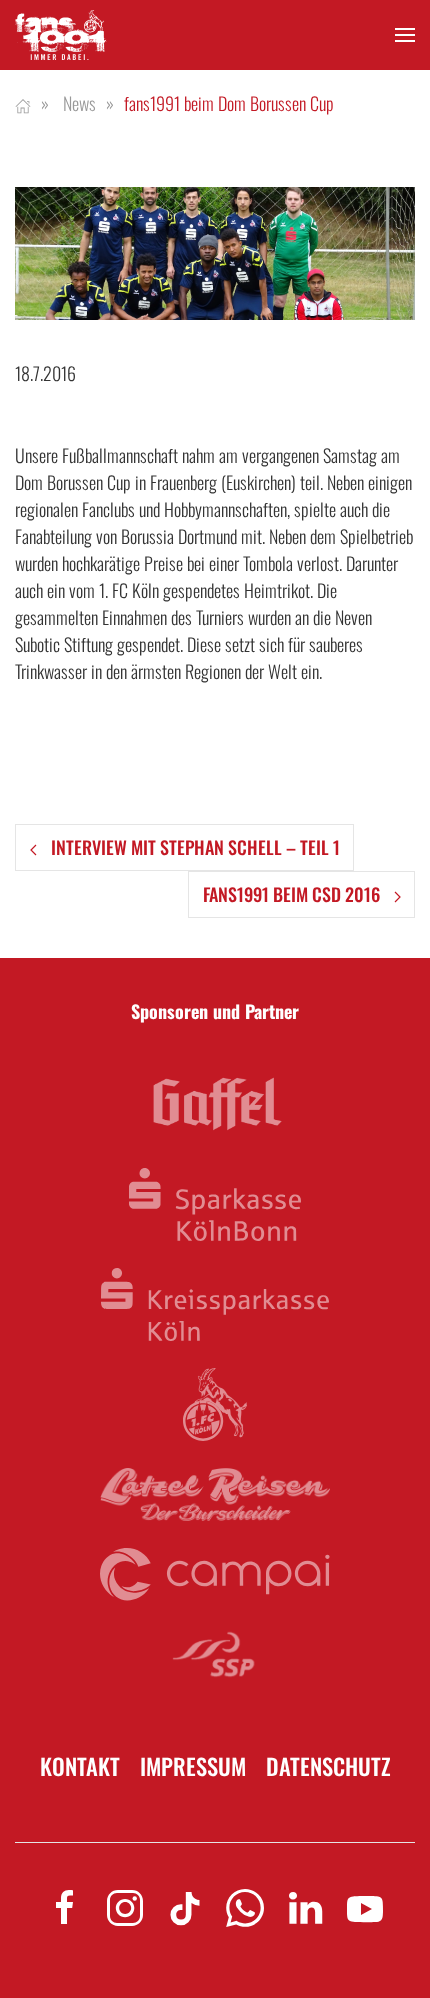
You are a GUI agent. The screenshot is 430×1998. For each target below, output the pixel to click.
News (79, 103)
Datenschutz (328, 1766)
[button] (405, 35)
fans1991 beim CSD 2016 (293, 894)
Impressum (193, 1766)
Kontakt (80, 1766)
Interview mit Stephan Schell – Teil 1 (193, 847)
